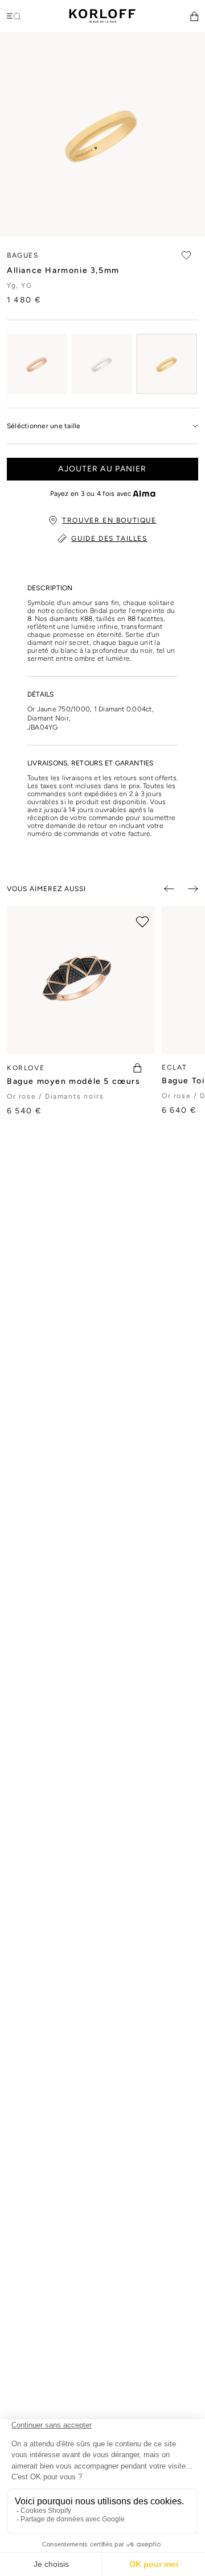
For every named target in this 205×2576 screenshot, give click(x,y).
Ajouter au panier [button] (102, 469)
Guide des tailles (109, 539)
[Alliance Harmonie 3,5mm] (37, 364)
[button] (194, 16)
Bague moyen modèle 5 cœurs (74, 1081)
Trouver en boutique (109, 520)
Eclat (175, 1067)
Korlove (26, 1068)
